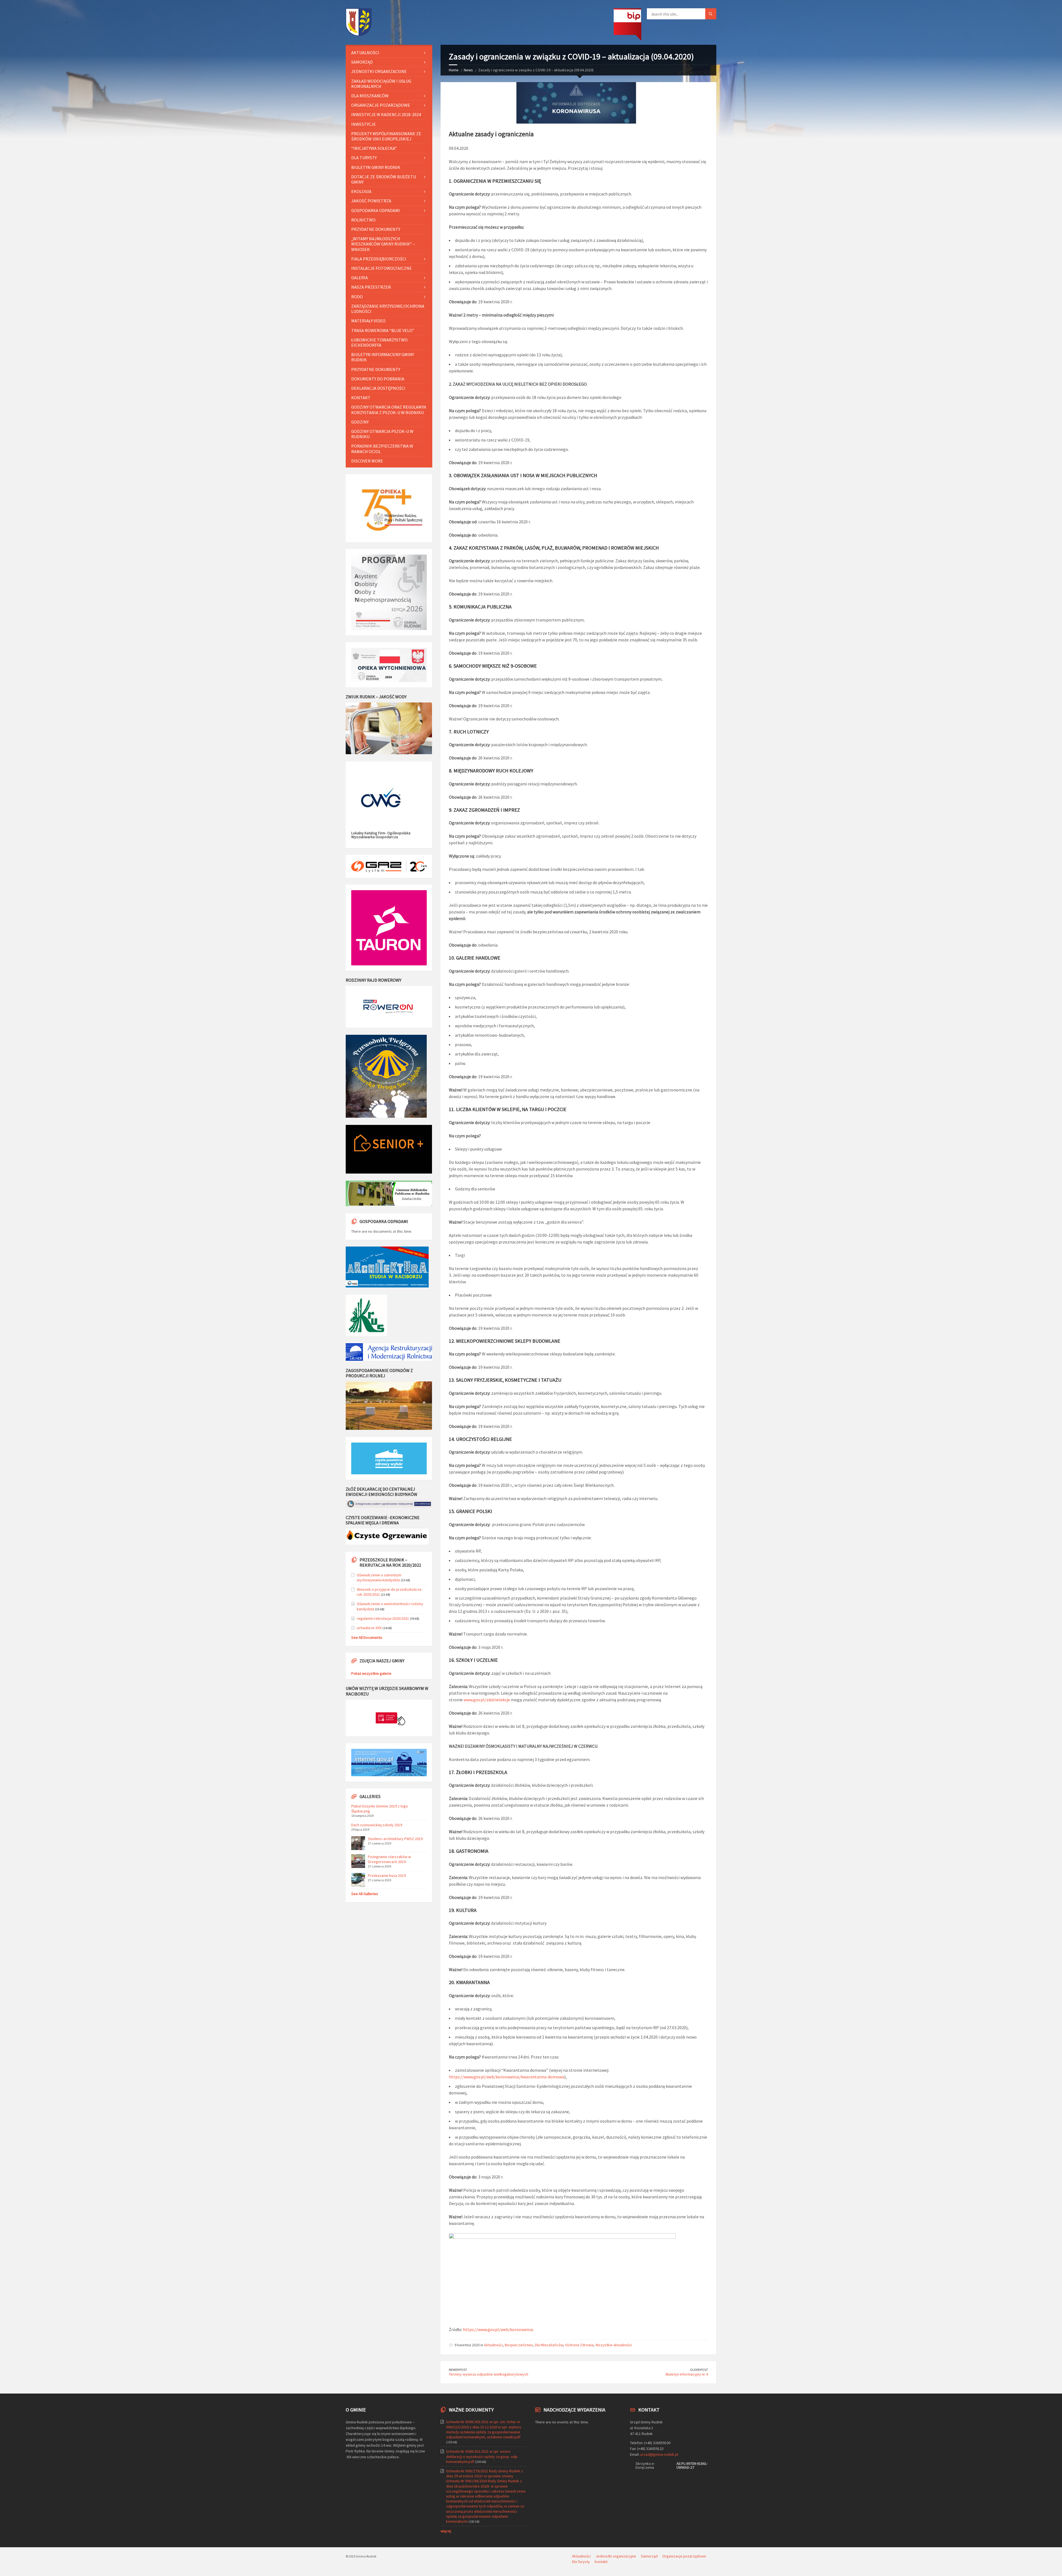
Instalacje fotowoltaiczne (382, 268)
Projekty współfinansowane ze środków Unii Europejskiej (386, 136)
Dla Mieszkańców (549, 2345)
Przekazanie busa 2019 (387, 1875)
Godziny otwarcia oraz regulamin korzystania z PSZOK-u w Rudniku (389, 410)
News (468, 70)
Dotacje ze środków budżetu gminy (384, 179)
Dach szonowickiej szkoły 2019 (377, 1825)
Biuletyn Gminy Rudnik (376, 167)
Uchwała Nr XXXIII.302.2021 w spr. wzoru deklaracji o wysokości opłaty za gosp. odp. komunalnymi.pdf (482, 2456)
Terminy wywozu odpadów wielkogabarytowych (489, 2374)
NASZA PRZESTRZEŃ (371, 287)
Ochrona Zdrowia (579, 2345)
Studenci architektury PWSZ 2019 (395, 1839)
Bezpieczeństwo (519, 2345)
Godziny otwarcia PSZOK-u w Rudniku (382, 434)
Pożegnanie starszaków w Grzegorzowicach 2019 (389, 1859)
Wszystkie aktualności (614, 2345)
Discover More (367, 461)
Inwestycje (364, 124)
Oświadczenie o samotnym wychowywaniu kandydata (379, 1577)
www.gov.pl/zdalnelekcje (487, 1700)
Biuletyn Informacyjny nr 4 (687, 2374)
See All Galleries (365, 1894)
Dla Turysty (364, 158)
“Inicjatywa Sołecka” (374, 148)
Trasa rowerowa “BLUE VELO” (383, 330)
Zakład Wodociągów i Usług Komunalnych (381, 84)
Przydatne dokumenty (376, 229)
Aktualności (493, 2345)
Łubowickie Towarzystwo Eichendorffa (379, 342)
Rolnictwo (363, 220)
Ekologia (361, 191)
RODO (357, 297)
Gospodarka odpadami (376, 210)
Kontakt (361, 398)
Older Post (699, 2370)
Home (454, 70)
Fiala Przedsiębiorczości (379, 259)
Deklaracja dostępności (378, 388)
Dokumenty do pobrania (378, 379)
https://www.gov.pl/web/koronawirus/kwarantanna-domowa (507, 2077)
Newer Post (458, 2370)
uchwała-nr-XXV (369, 1628)
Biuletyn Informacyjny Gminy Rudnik (383, 357)
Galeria (360, 278)
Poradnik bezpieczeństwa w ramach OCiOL (382, 449)
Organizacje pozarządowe (381, 105)
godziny (360, 422)
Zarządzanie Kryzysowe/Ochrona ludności (388, 309)
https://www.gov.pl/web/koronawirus (498, 2329)
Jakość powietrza (371, 201)
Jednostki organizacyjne (379, 71)
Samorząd (362, 62)
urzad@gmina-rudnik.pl (659, 2454)
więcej (446, 2531)
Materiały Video (368, 321)
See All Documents (367, 1637)
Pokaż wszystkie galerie (371, 1673)
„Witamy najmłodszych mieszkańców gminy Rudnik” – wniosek (383, 244)
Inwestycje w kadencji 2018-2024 (386, 114)
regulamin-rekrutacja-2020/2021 (383, 1618)
